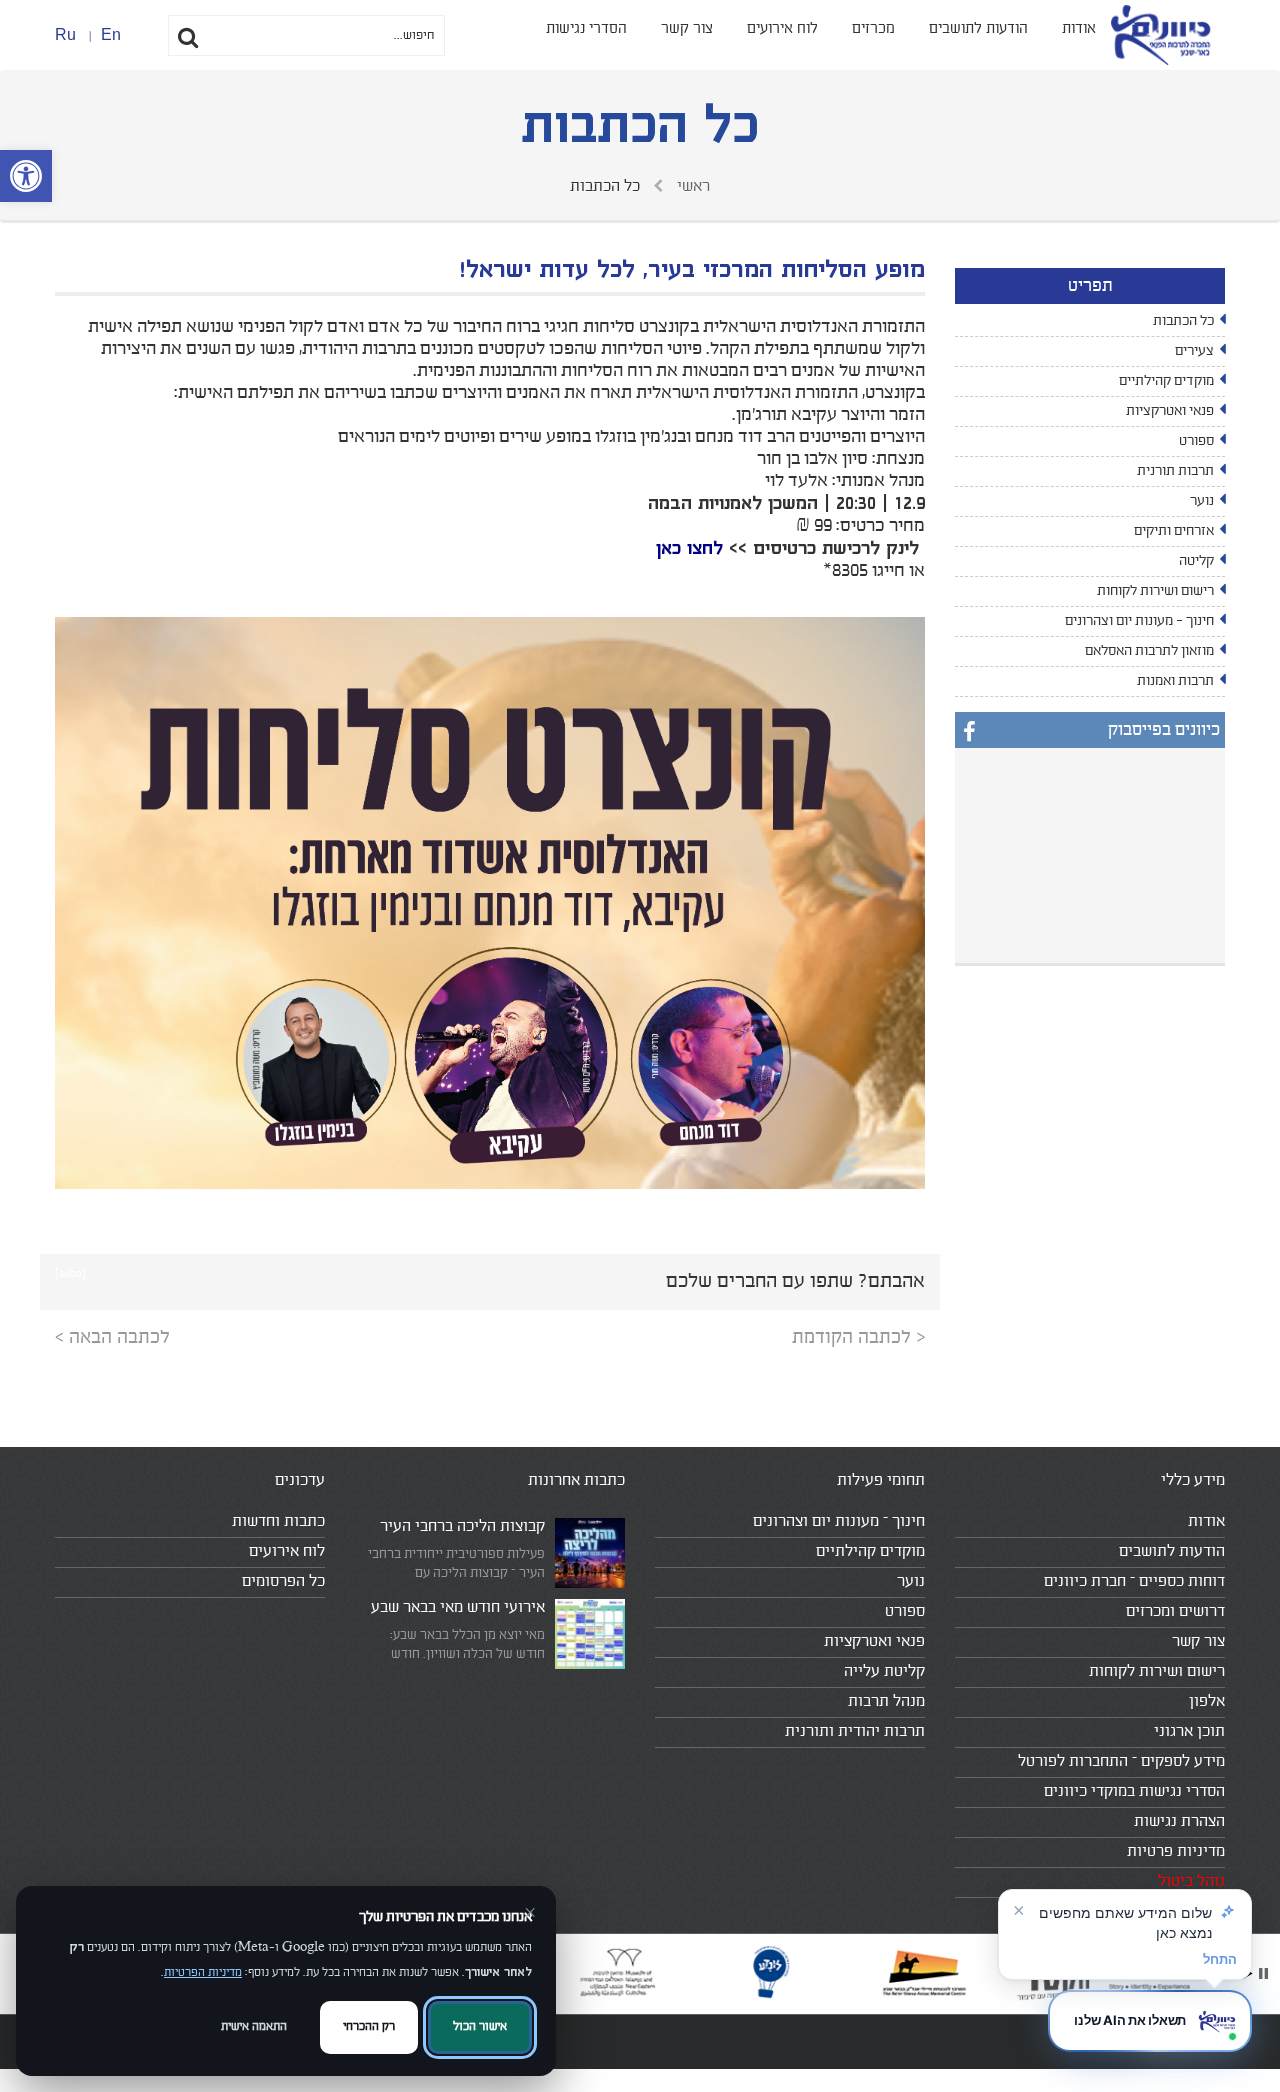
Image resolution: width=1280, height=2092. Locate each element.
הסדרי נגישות (586, 28)
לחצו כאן (689, 548)
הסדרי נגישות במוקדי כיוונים (1134, 1791)
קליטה (1196, 561)
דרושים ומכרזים (1175, 1611)
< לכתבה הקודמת (858, 1337)
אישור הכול (480, 2026)
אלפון (1207, 1701)
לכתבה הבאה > (112, 1337)
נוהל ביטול (1191, 1881)
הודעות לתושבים (978, 28)
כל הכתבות (1183, 321)
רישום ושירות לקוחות (1155, 591)
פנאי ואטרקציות (1170, 411)
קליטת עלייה (884, 1671)
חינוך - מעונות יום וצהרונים (1139, 621)
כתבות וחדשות (278, 1521)
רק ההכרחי (369, 2026)
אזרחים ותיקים (1174, 531)
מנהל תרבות (886, 1701)
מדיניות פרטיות (1176, 1851)
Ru (65, 34)
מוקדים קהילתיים (1166, 381)
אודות (1079, 28)
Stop (1263, 1973)
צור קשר (687, 28)
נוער (1202, 501)
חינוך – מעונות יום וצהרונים (839, 1521)
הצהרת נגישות (1179, 1821)
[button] (26, 176)
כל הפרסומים (283, 1581)
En (111, 34)
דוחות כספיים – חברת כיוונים (1134, 1581)
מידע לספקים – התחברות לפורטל (1121, 1761)
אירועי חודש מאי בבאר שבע (458, 1607)
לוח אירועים (782, 28)
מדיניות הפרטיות (203, 1972)
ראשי (691, 186)
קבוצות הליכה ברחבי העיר (462, 1526)
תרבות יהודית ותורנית (855, 1731)
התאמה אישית (254, 2026)
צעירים (1194, 351)
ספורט (1196, 441)
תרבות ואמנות (1175, 681)
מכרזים (873, 28)
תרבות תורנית (1175, 471)
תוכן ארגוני (1189, 1731)
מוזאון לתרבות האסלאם (1149, 651)
